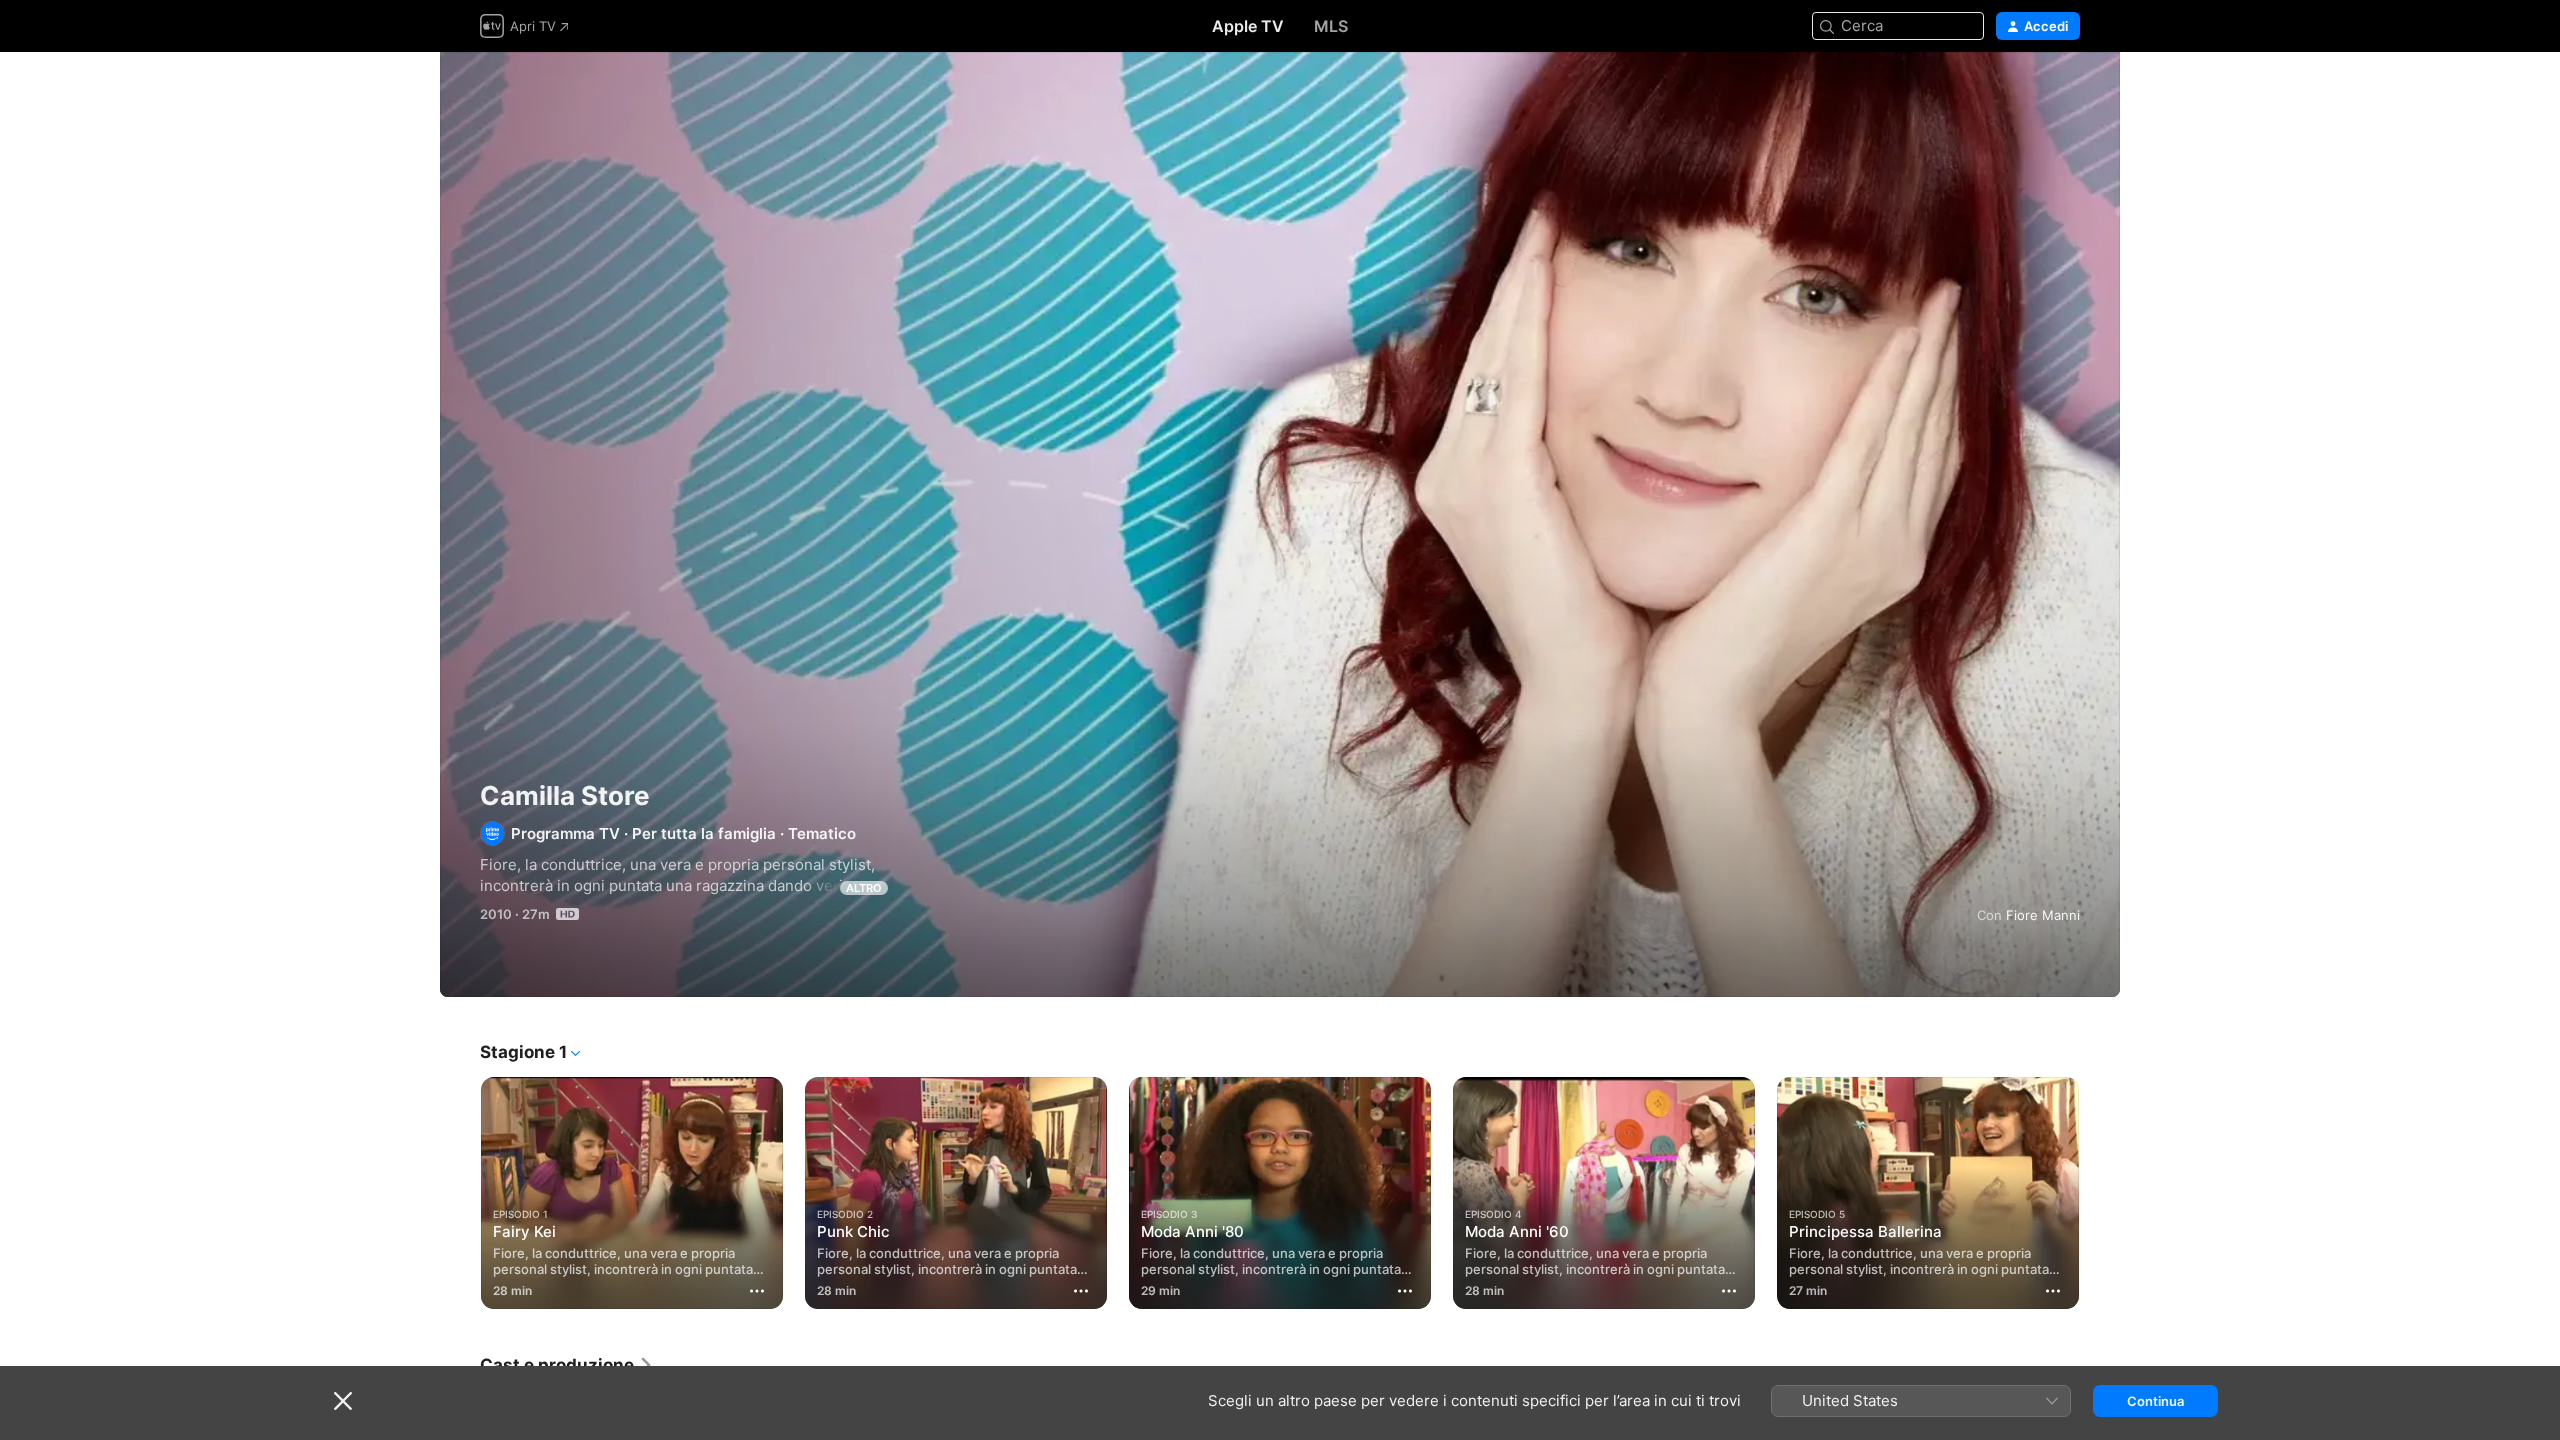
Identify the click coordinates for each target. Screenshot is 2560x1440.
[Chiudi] (343, 1401)
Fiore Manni (2043, 915)
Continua (2155, 1401)
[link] (567, 1365)
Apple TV (1248, 26)
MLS (1331, 26)
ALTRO (864, 888)
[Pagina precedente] (460, 1193)
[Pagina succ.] (2100, 1193)
